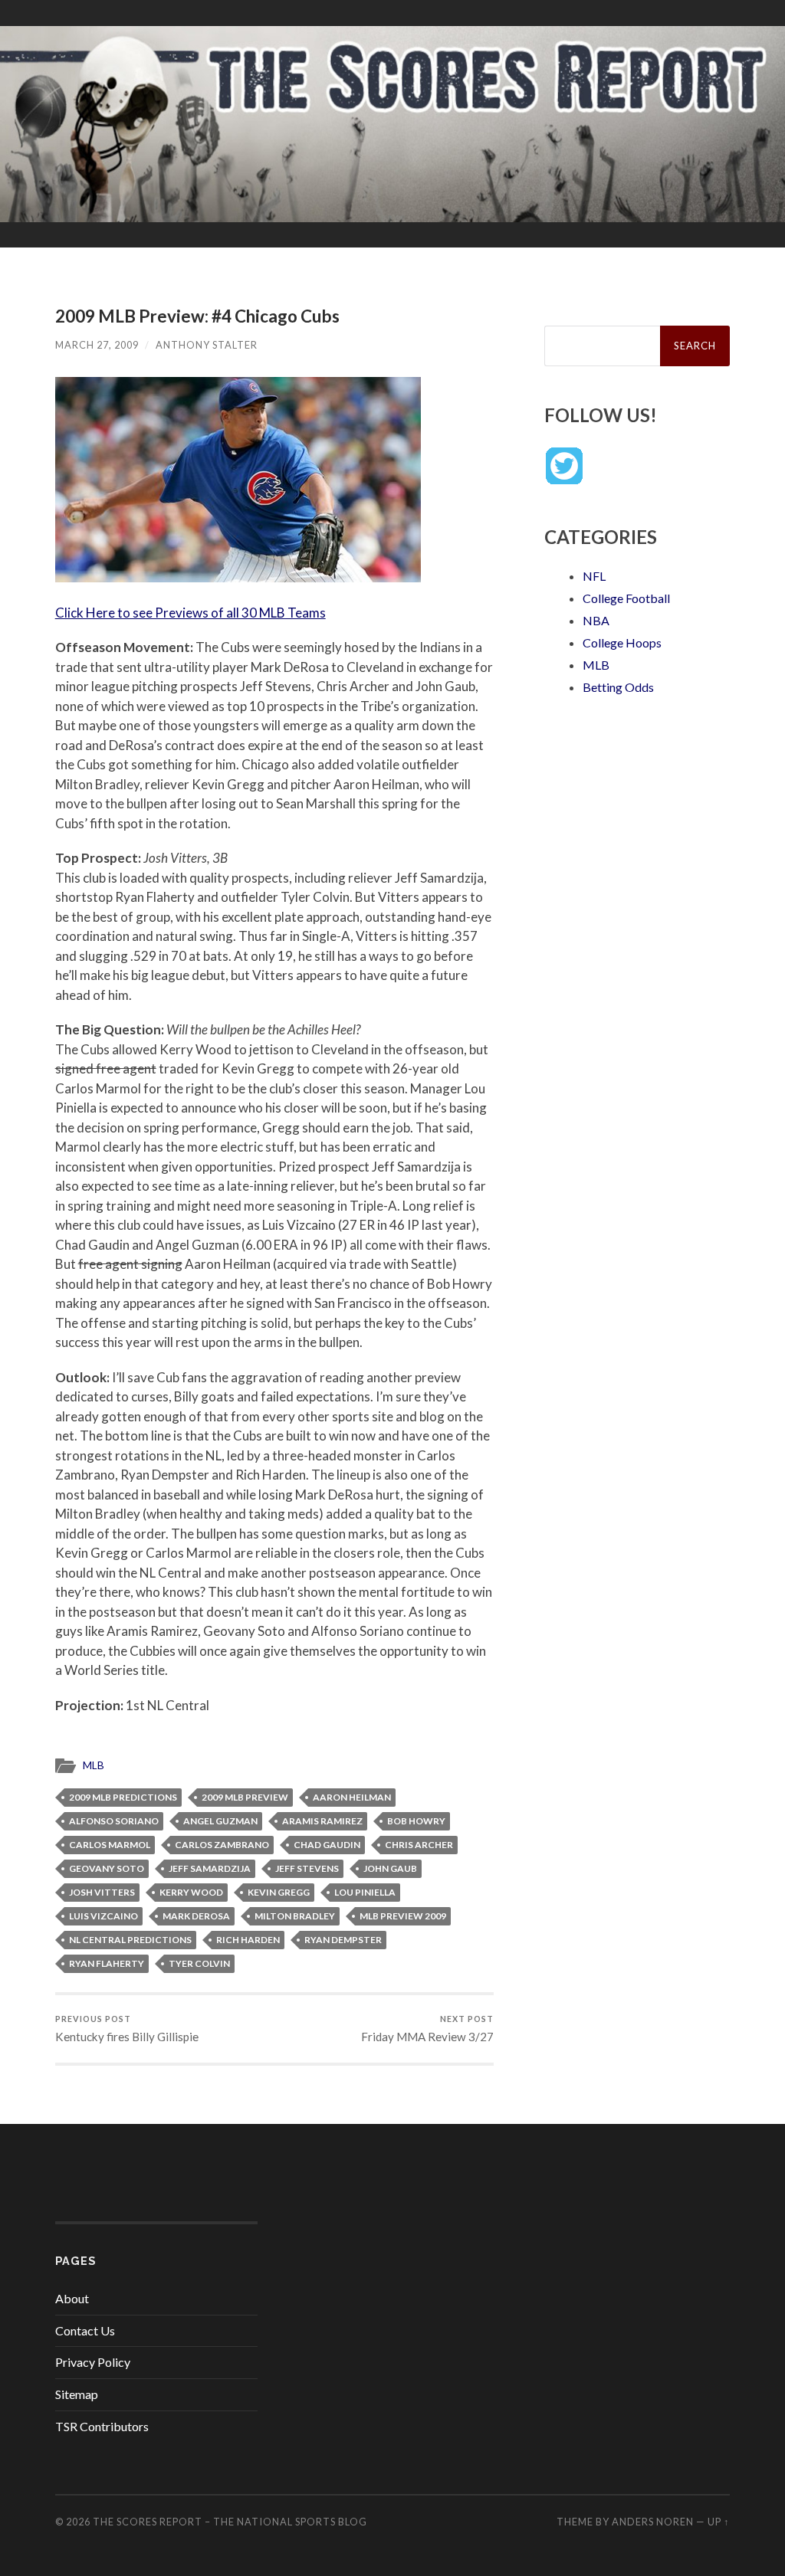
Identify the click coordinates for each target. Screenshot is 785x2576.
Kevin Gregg (279, 1892)
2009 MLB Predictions (123, 1797)
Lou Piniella (365, 1892)
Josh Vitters (102, 1892)
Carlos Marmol (110, 1845)
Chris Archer (419, 1845)
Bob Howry (416, 1821)
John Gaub (390, 1868)
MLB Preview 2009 (403, 1916)
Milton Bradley (295, 1916)
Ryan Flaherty (107, 1963)
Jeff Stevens (307, 1868)
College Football (626, 598)
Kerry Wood (191, 1892)
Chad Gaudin (327, 1845)
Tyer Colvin (199, 1963)
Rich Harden (248, 1940)
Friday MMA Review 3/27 (427, 2029)
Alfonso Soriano (114, 1821)
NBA (596, 620)
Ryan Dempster (343, 1940)
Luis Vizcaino (103, 1916)
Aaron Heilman (352, 1797)
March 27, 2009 (97, 345)
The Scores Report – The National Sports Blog (230, 2522)
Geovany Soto (107, 1868)
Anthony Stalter (207, 345)
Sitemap (77, 2394)
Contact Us (85, 2330)
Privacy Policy (93, 2362)
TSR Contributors (102, 2426)
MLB (94, 1765)
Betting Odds (618, 687)
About (72, 2298)
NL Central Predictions (130, 1940)
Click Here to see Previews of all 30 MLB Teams (191, 613)
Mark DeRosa (196, 1916)
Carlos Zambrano (222, 1845)
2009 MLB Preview (245, 1797)
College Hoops (622, 642)
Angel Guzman (220, 1821)
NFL (594, 576)
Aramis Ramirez (322, 1821)
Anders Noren (653, 2522)
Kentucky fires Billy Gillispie (127, 2029)
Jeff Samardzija (210, 1868)
